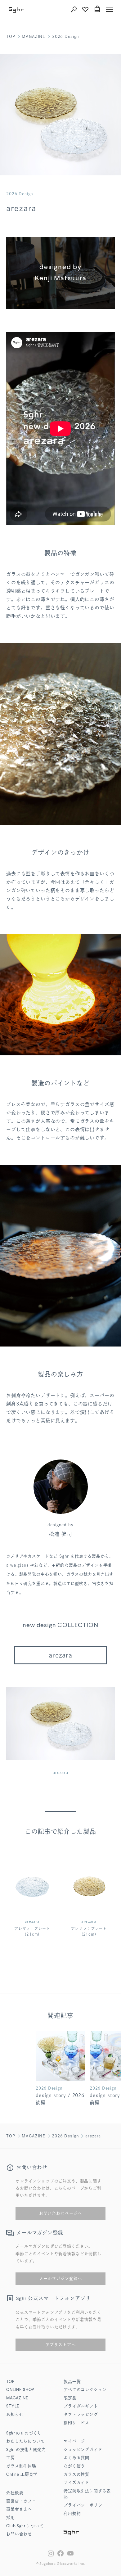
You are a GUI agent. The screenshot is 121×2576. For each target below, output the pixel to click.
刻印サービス (76, 2423)
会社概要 (15, 2493)
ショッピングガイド (83, 2450)
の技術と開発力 (26, 2450)
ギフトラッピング (81, 2415)
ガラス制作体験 (21, 2466)
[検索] (74, 9)
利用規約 (72, 2514)
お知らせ (15, 2415)
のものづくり (24, 2433)
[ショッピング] (97, 9)
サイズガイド (76, 2483)
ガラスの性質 (76, 2475)
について (25, 2526)
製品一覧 (72, 2382)
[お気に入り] (85, 9)
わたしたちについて (26, 2441)
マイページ (74, 2441)
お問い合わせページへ (60, 2213)
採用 (11, 2518)
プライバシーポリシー (85, 2505)
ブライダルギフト (81, 2406)
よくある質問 (76, 2458)
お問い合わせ (19, 2534)
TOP (11, 36)
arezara (60, 1655)
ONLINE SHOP (20, 2390)
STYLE (13, 2406)
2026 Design (66, 36)
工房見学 (22, 2475)
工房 (11, 2458)
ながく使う (74, 2466)
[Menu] (110, 9)
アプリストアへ (61, 2345)
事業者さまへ (19, 2509)
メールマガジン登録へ (60, 2278)
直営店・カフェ (21, 2501)
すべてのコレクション (85, 2390)
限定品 (70, 2398)
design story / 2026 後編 (60, 2099)
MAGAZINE (34, 36)
